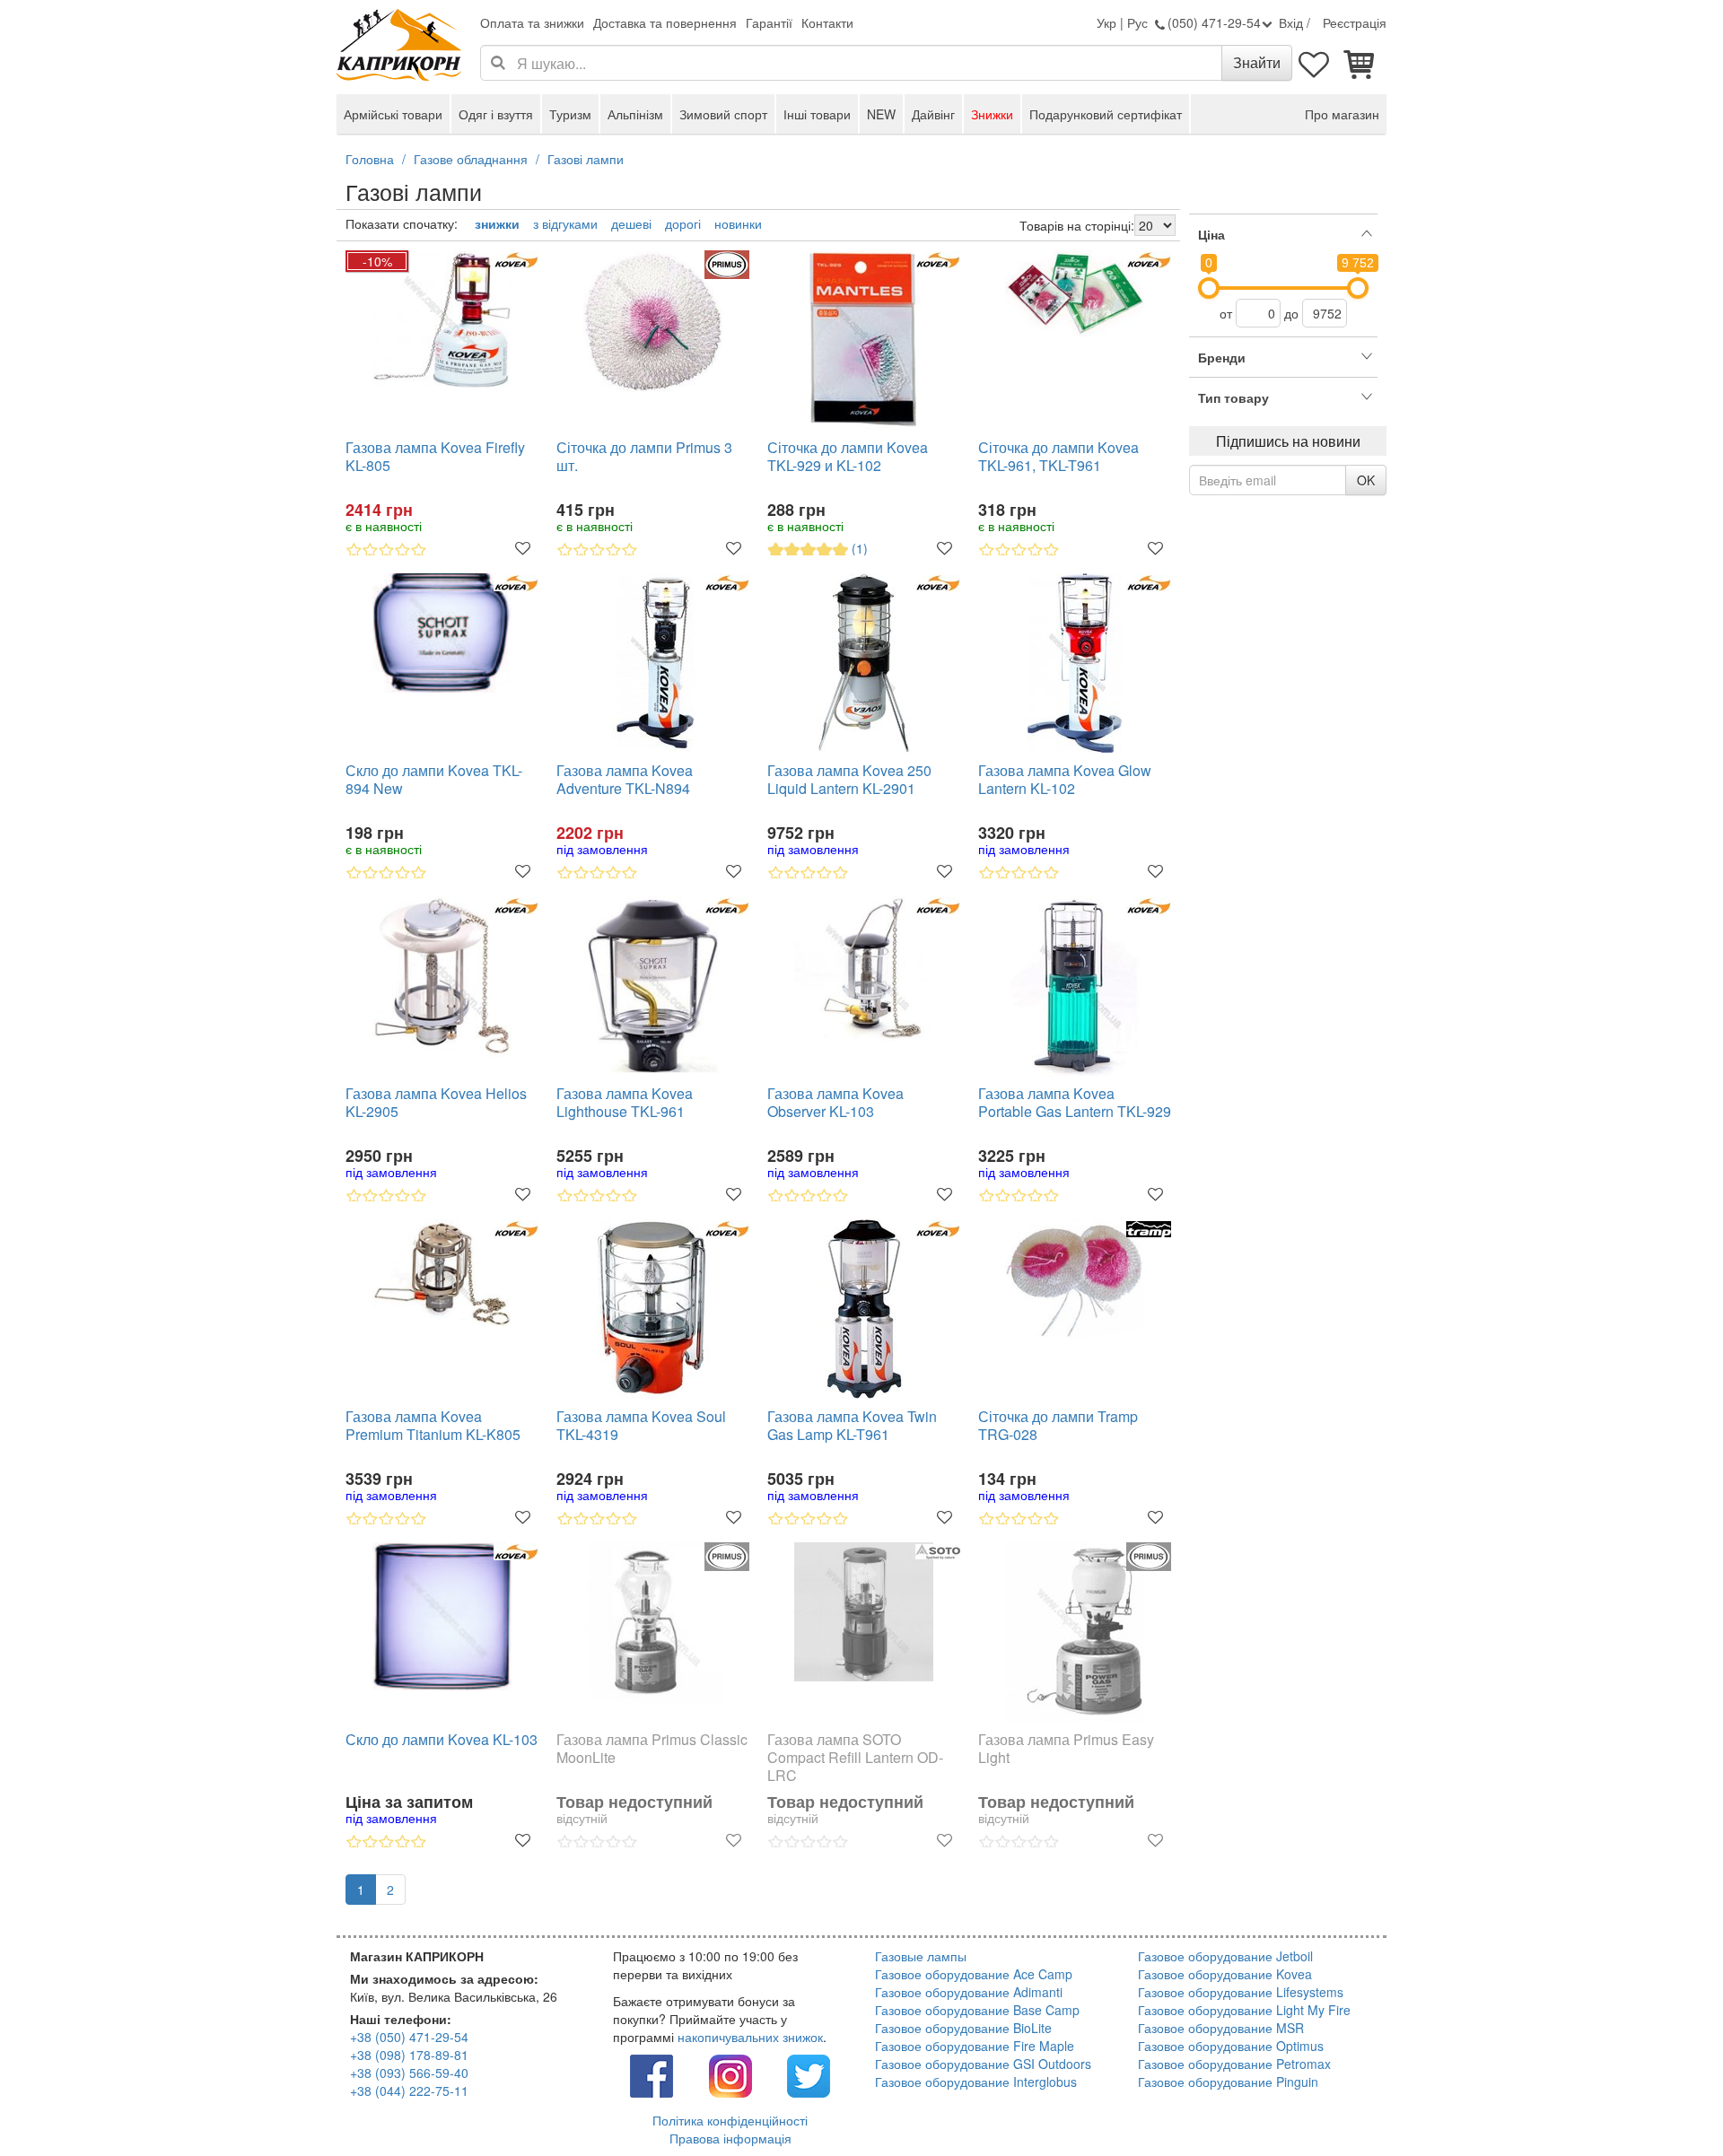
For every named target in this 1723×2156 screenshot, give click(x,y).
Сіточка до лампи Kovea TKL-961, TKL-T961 (1058, 457)
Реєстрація (1355, 22)
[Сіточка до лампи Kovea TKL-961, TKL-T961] (1075, 293)
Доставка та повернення (665, 22)
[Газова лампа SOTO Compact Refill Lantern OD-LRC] (864, 1612)
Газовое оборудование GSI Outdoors (983, 2064)
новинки (738, 223)
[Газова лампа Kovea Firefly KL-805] (442, 319)
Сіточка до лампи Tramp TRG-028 (1058, 1426)
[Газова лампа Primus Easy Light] (1075, 1632)
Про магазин (1342, 114)
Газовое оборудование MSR (1221, 2028)
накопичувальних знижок (750, 2037)
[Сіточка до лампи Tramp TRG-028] (1075, 1279)
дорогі (683, 223)
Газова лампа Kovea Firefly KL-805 (435, 457)
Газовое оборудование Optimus (1231, 2046)
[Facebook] (652, 2073)
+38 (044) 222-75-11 (409, 2091)
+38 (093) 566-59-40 (409, 2073)
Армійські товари (393, 114)
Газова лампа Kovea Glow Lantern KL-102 (1065, 780)
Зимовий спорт (723, 114)
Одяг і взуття (496, 114)
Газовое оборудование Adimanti (969, 1992)
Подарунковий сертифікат (1106, 114)
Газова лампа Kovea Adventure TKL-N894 (625, 780)
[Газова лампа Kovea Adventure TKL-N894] (653, 663)
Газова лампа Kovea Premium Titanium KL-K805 (433, 1426)
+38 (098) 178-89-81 (409, 2055)
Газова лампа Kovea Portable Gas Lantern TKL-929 (1075, 1103)
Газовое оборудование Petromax (1234, 2064)
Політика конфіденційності (730, 2120)
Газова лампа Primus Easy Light (1066, 1749)
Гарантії (769, 22)
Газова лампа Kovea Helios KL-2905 (436, 1103)
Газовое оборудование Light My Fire (1244, 2010)
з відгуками (565, 223)
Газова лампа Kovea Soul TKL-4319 (641, 1426)
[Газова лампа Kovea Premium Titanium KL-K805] (442, 1274)
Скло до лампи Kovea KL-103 (442, 1740)
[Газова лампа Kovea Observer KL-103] (864, 969)
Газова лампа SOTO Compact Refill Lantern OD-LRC (855, 1758)
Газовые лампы (921, 1956)
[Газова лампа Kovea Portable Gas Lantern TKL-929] (1075, 986)
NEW (881, 114)
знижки (497, 223)
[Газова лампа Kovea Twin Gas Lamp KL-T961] (864, 1309)
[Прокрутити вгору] (1669, 2102)
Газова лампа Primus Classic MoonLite (652, 1749)
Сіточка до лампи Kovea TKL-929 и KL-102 (848, 457)
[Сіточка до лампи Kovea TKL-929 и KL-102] (864, 340)
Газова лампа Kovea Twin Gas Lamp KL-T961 (852, 1426)
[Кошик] (1360, 63)
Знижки (992, 114)
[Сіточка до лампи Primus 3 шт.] (653, 321)
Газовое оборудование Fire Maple (975, 2046)
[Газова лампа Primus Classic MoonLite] (653, 1623)
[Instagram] (730, 2073)
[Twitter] (809, 2073)
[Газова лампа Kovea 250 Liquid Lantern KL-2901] (864, 663)
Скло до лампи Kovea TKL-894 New (434, 780)
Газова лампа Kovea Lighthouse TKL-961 (625, 1103)
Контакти (827, 22)
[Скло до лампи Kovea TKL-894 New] (442, 633)
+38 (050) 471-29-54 (409, 2037)
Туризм (570, 114)
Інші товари (817, 114)
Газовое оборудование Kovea (1225, 1974)
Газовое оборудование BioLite (963, 2028)
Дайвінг (933, 114)
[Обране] (1315, 63)
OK (1366, 480)
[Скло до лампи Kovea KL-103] (442, 1616)
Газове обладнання (471, 159)
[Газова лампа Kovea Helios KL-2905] (442, 977)
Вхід (1291, 22)
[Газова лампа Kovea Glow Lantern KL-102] (1075, 663)
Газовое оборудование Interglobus (976, 2082)
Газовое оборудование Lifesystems (1241, 1992)
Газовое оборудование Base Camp (977, 2010)
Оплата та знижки (532, 22)
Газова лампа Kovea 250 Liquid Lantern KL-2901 (849, 780)
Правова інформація (730, 2138)
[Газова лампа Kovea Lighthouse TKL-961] (653, 985)
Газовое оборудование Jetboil (1225, 1956)
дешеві (631, 223)
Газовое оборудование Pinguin (1228, 2082)
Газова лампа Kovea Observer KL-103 (835, 1103)
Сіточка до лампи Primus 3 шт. (644, 457)
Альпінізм (635, 114)
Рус (1137, 22)
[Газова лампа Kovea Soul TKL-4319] (653, 1309)
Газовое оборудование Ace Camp (974, 1974)
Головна (370, 159)
